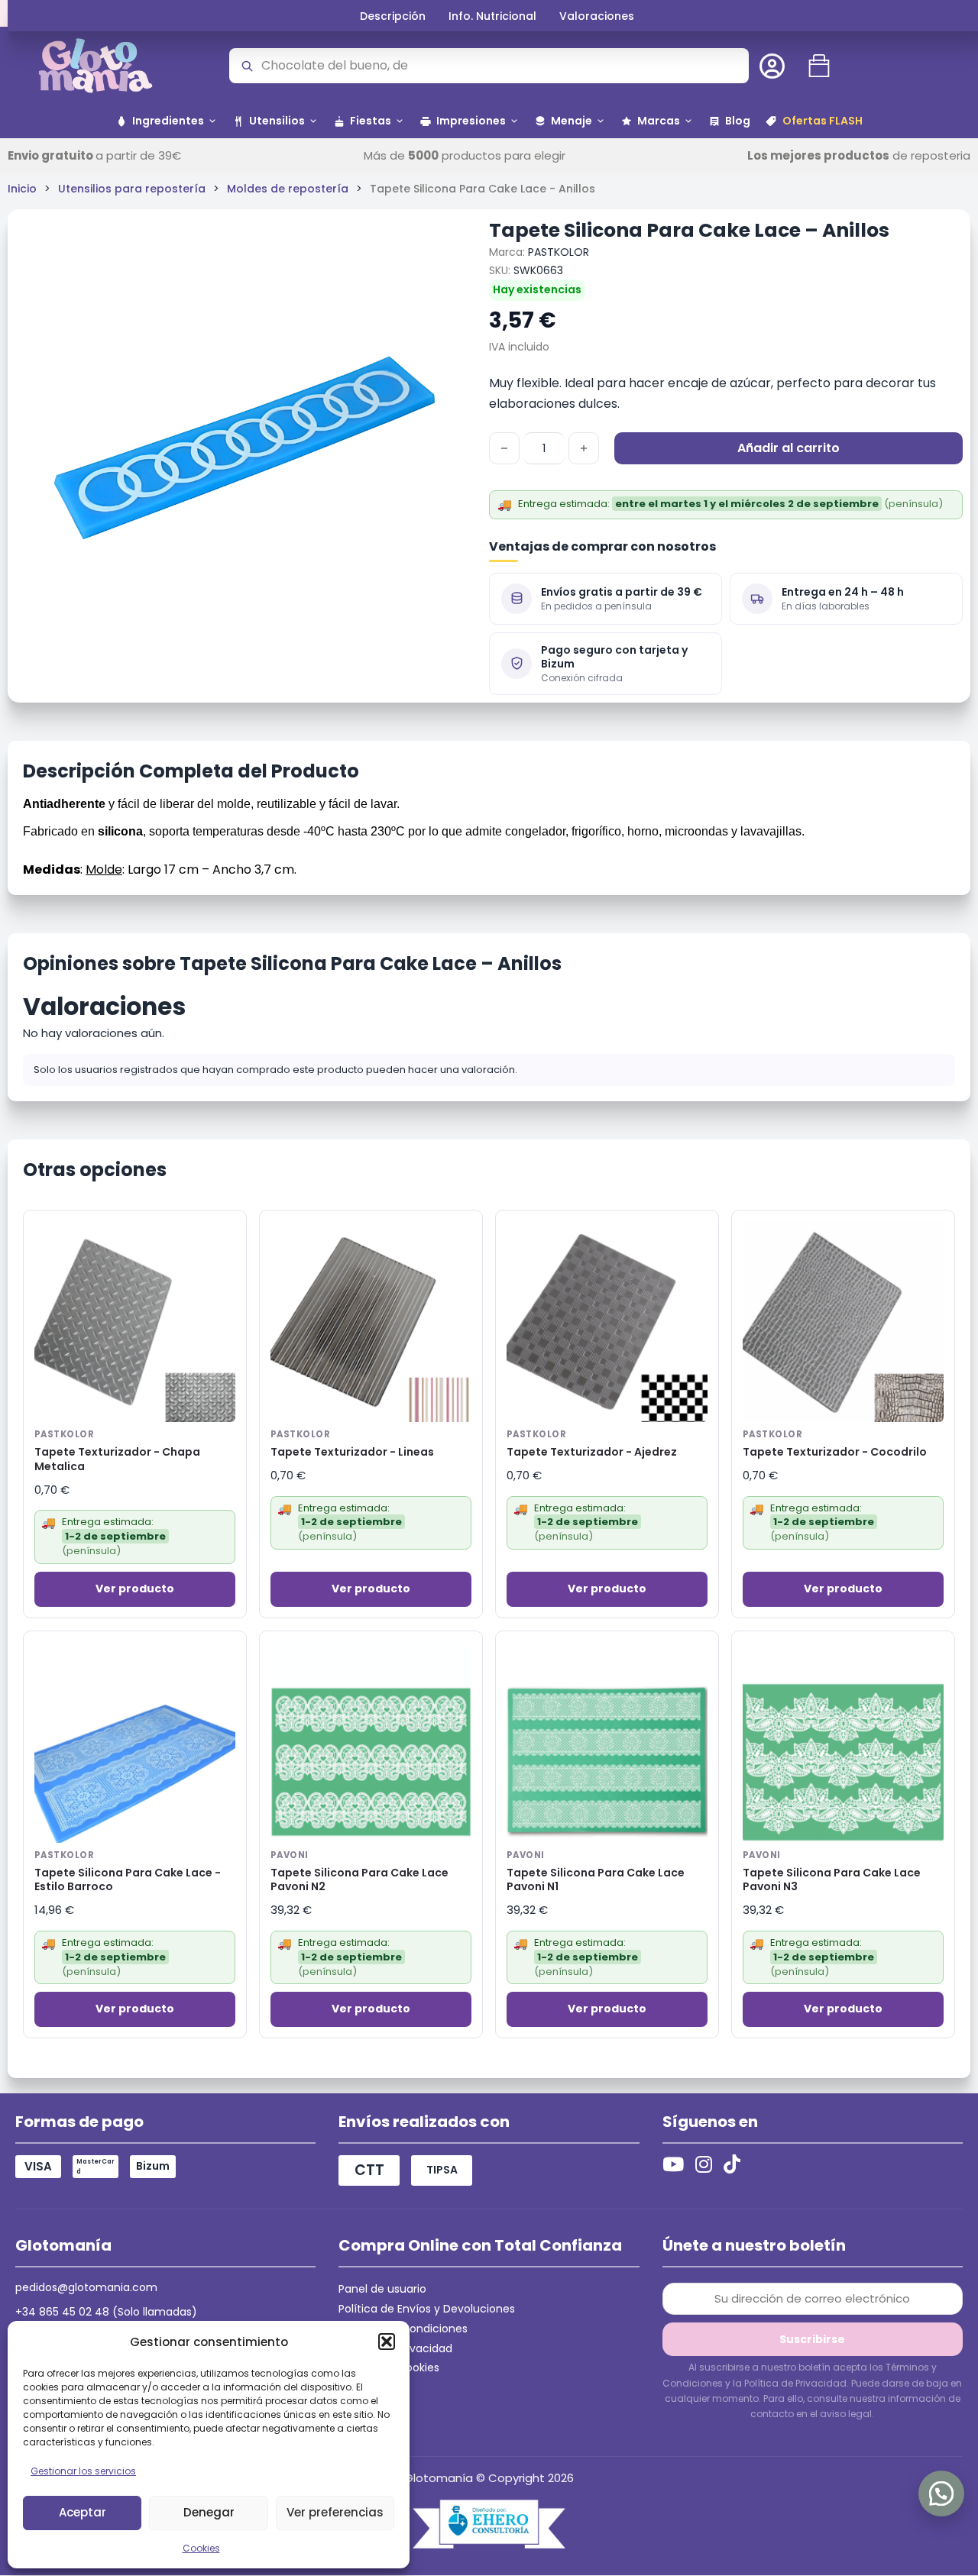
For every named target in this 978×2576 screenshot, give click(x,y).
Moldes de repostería (288, 189)
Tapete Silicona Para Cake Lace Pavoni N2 (359, 1880)
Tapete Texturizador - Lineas (352, 1452)
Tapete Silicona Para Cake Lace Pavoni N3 (832, 1880)
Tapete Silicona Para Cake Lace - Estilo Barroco (128, 1880)
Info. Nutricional (492, 16)
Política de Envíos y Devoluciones (427, 2309)
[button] (387, 2342)
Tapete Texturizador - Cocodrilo (835, 1452)
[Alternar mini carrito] (819, 66)
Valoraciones (597, 16)
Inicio (22, 189)
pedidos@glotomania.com (86, 2287)
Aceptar (83, 2512)
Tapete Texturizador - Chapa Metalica (117, 1459)
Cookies (201, 2548)
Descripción (393, 16)
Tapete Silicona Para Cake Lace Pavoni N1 (596, 1880)
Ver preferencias (335, 2512)
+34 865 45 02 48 (62, 2312)
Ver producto (135, 1589)
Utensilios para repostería (132, 189)
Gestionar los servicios (83, 2471)
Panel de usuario (382, 2289)
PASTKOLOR (559, 252)
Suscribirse (812, 2339)
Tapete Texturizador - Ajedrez (592, 1452)
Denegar (209, 2512)
